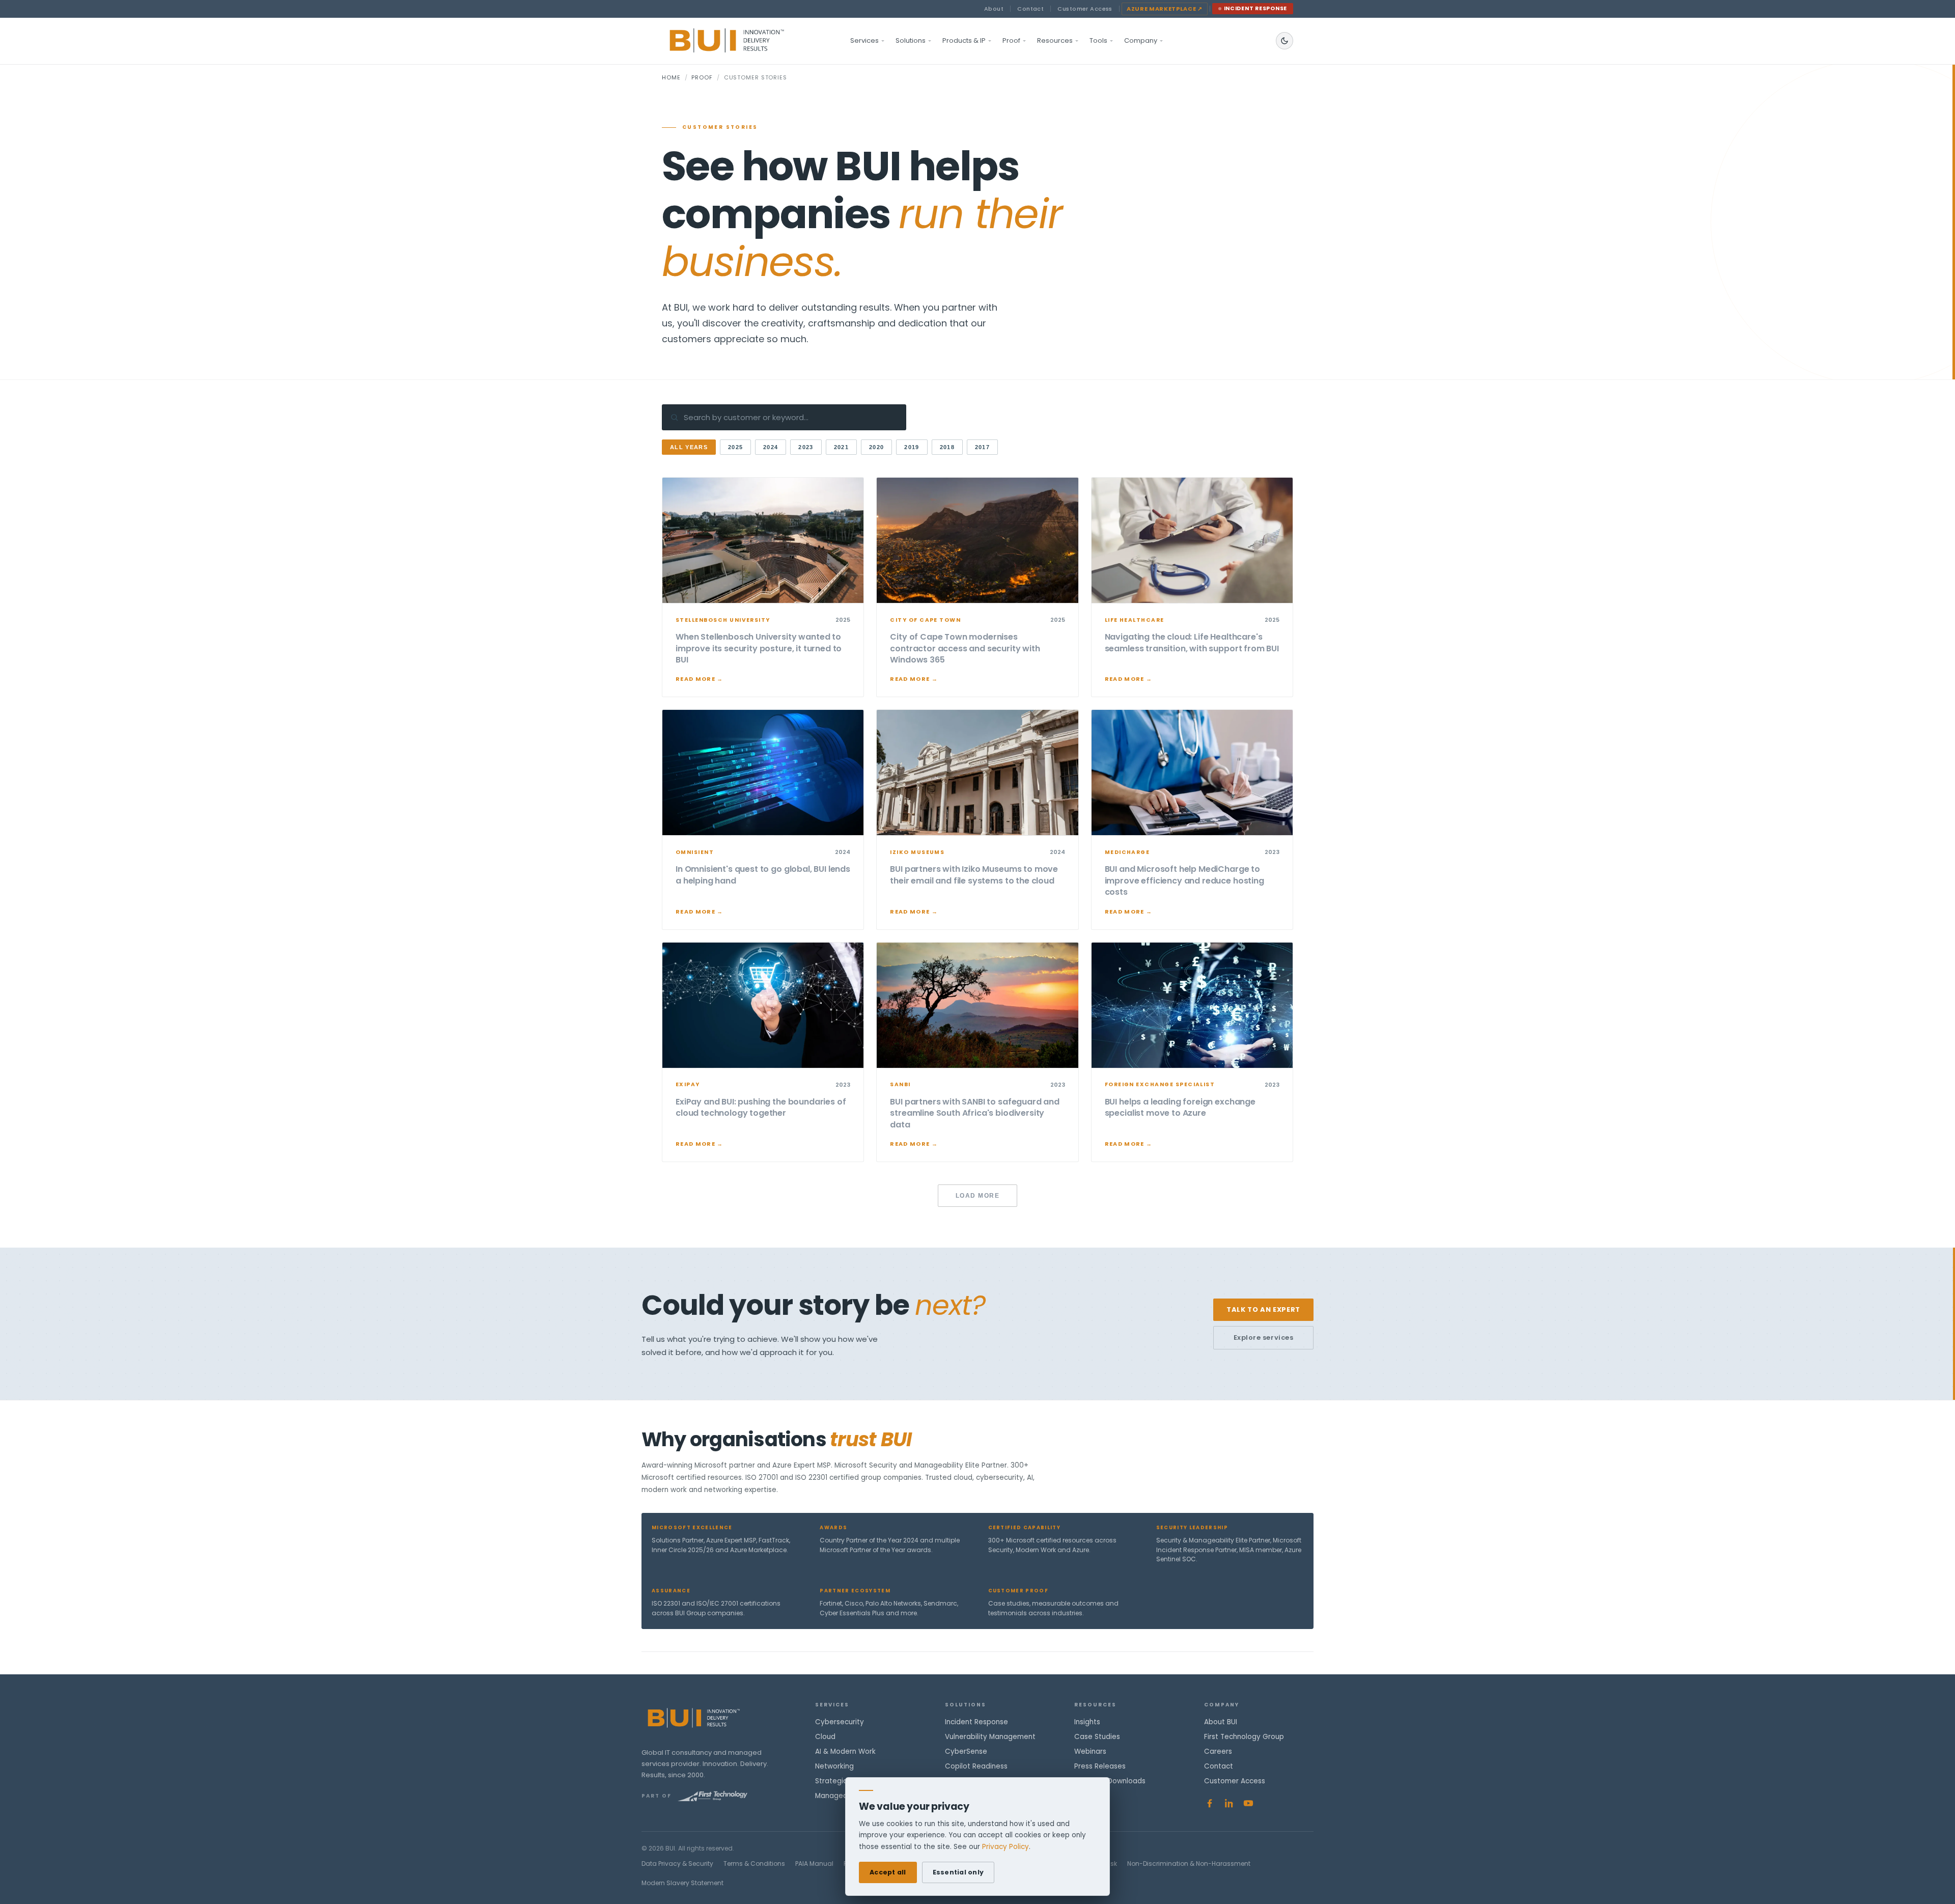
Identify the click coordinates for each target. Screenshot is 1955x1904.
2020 (876, 447)
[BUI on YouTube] (1248, 1803)
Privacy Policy (1006, 1847)
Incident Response (1256, 8)
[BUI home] (744, 41)
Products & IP (964, 40)
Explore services (1263, 1337)
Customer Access (1085, 9)
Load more (978, 1196)
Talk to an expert (1263, 1309)
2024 (771, 447)
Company (1141, 40)
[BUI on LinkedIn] (1229, 1803)
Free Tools (1092, 1796)
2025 (735, 447)
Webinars (1090, 1751)
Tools (1098, 40)
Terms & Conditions (754, 1864)
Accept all (888, 1872)
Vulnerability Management (990, 1737)
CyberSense (966, 1751)
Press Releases (1100, 1766)
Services (864, 40)
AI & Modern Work (845, 1751)
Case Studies (1097, 1737)
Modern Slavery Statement (682, 1883)
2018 (947, 447)
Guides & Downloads (1110, 1781)
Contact (1030, 9)
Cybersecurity (840, 1722)
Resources (1055, 40)
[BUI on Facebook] (1210, 1803)
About (994, 9)
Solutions (911, 40)
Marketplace (1165, 9)
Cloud (825, 1737)
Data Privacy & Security (677, 1864)
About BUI (1221, 1722)
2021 (841, 447)
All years (689, 447)
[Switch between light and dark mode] (1284, 41)
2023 (806, 447)
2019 (912, 447)
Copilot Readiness (976, 1766)
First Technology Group (1244, 1737)
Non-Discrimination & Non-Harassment (1189, 1864)
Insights (1087, 1722)
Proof (1011, 40)
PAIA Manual (814, 1864)
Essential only (958, 1872)
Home (671, 77)
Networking (834, 1766)
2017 (982, 447)
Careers (1218, 1751)
